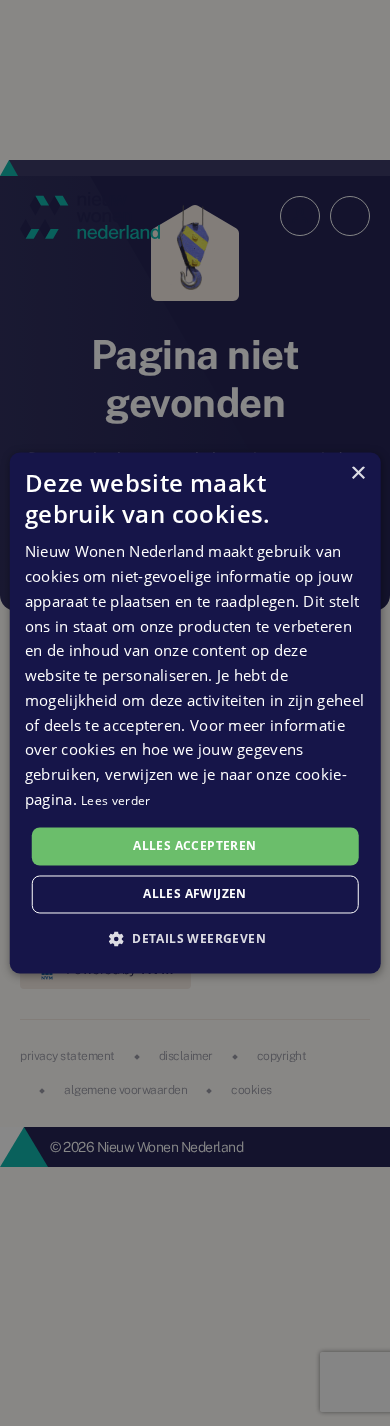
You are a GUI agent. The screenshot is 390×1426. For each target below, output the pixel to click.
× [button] (357, 473)
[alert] (195, 713)
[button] (195, 939)
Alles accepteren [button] (194, 845)
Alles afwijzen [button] (195, 894)
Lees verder (115, 800)
